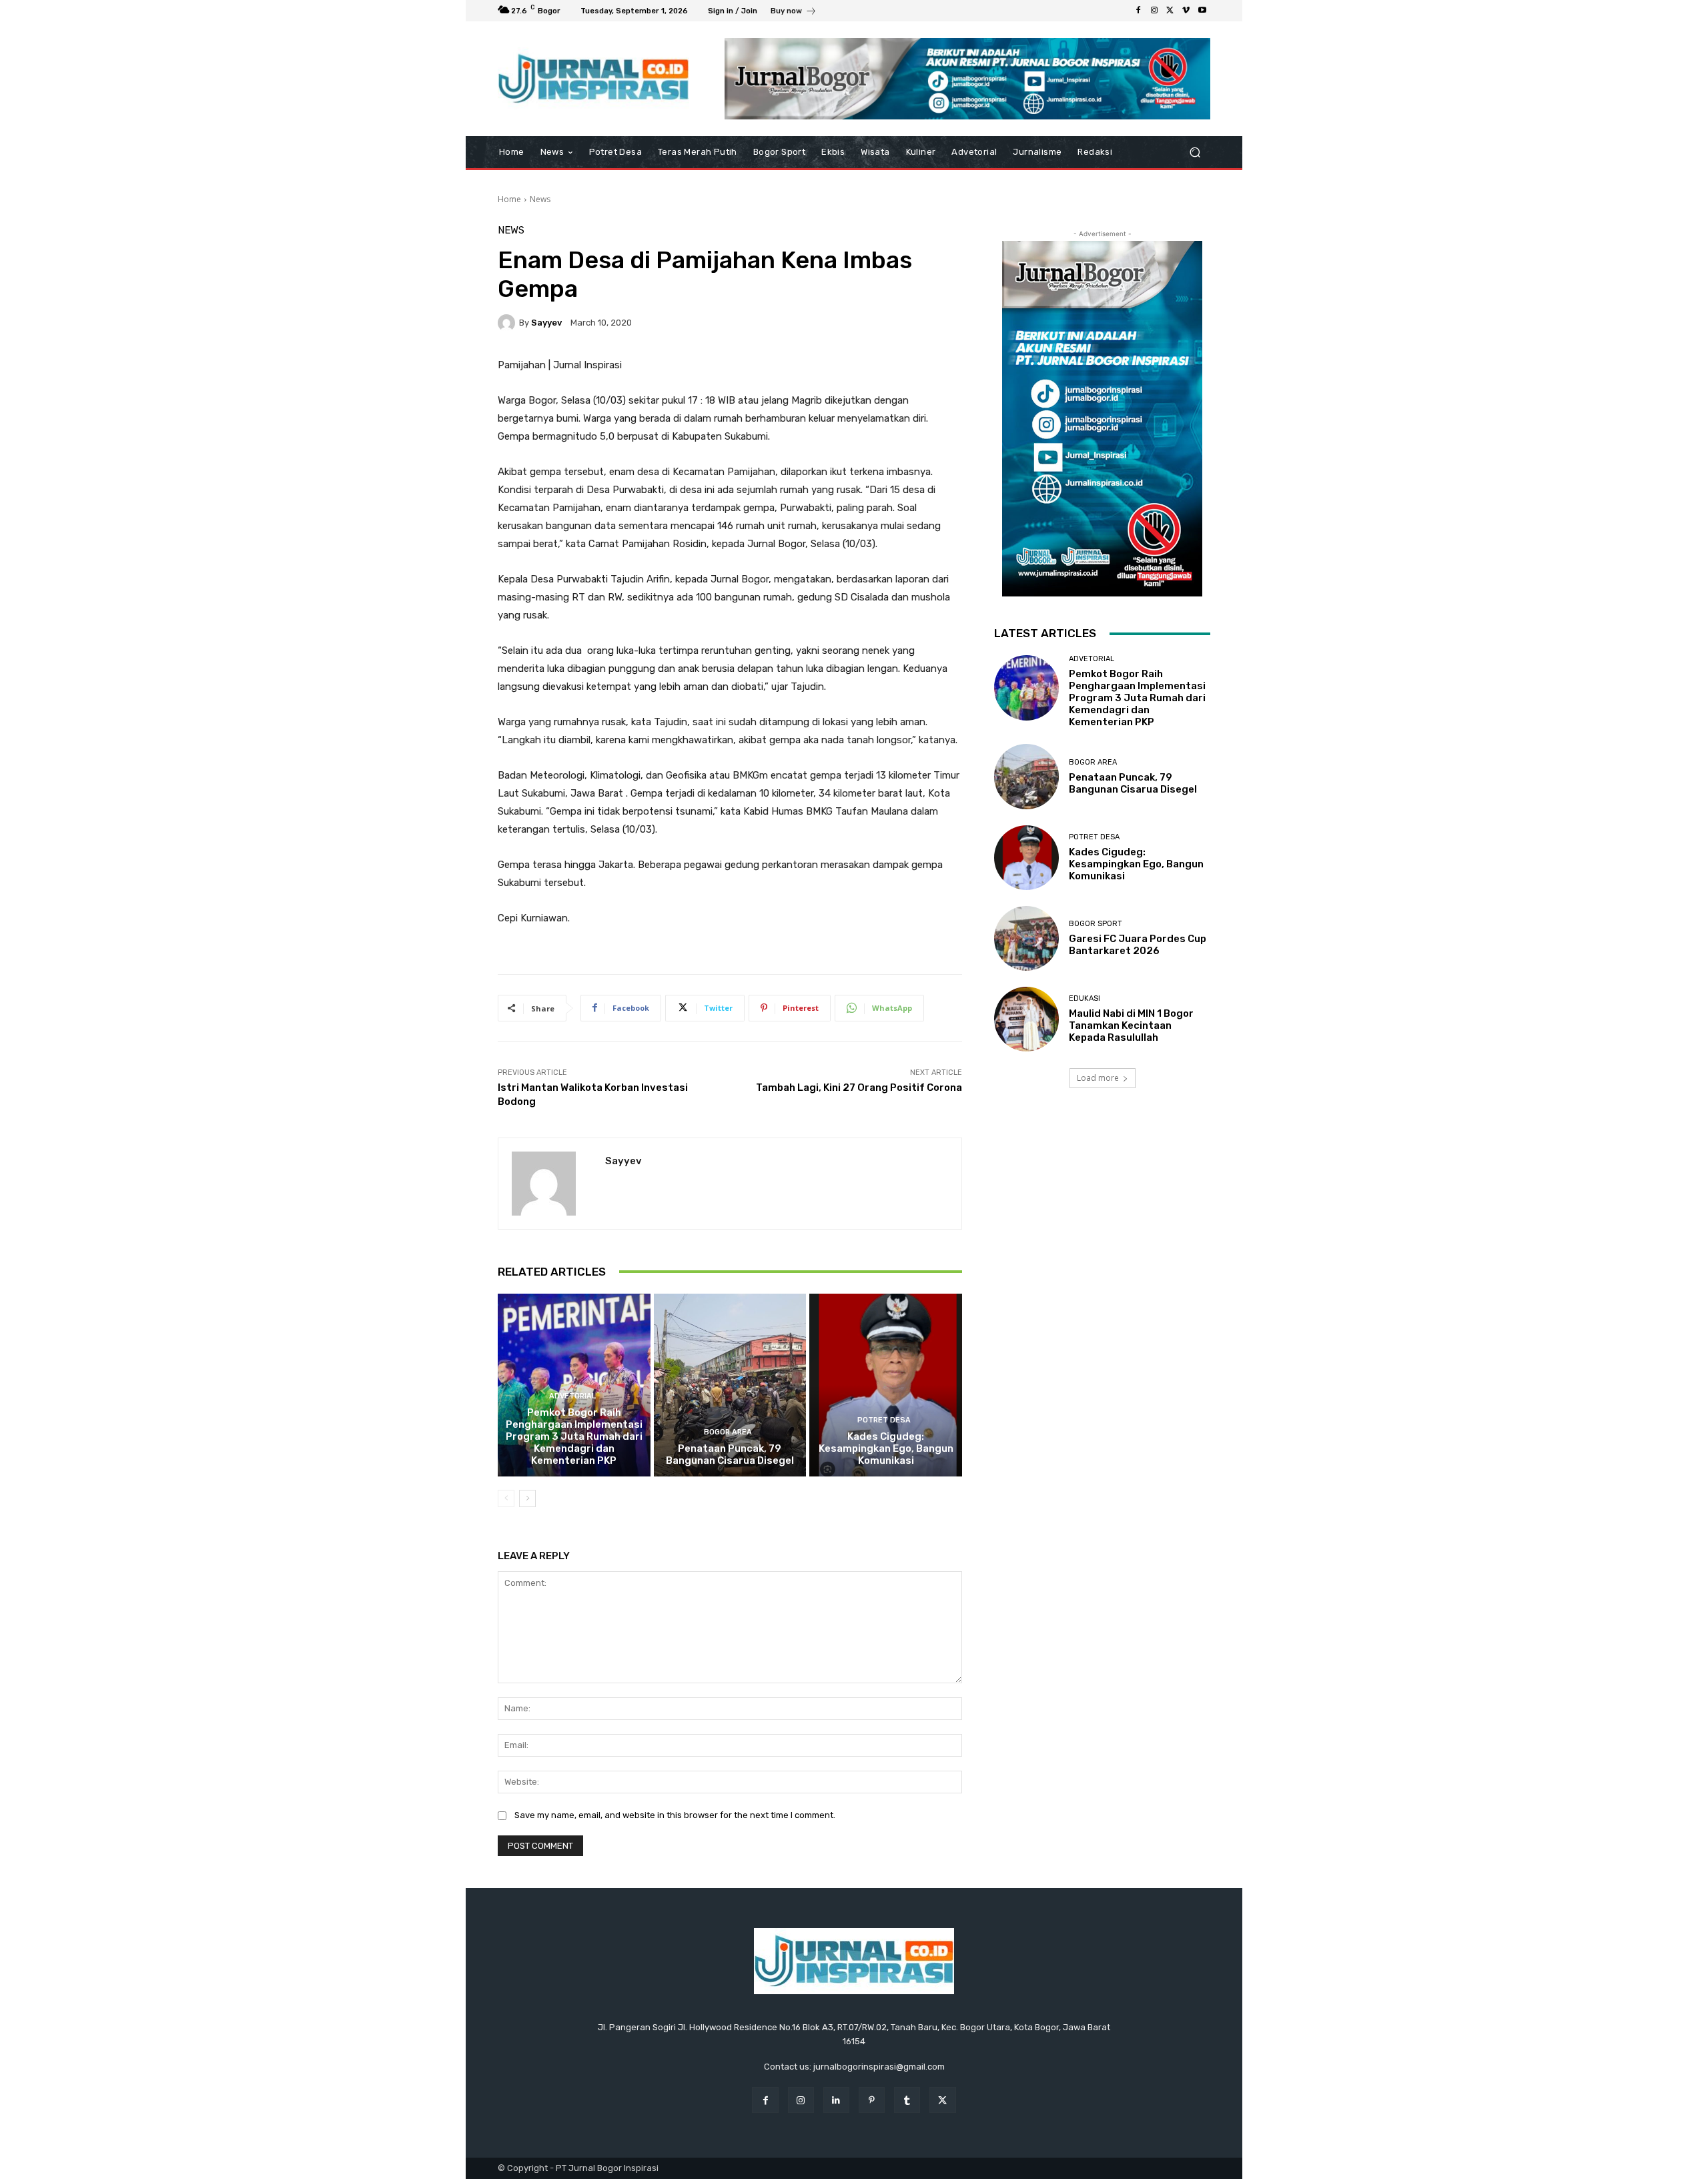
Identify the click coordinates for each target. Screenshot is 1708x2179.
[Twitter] (1170, 11)
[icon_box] (794, 12)
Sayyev (546, 323)
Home (509, 199)
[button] (1195, 152)
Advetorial (572, 1396)
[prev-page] (506, 1498)
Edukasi (1085, 998)
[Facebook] (1138, 11)
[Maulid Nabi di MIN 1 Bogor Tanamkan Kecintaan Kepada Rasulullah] (1026, 1019)
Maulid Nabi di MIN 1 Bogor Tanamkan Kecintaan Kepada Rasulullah (1131, 1025)
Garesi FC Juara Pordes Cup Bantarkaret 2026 (1138, 945)
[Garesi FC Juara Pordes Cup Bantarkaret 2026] (1026, 938)
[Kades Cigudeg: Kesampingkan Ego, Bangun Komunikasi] (886, 1385)
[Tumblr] (907, 2100)
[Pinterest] (872, 2100)
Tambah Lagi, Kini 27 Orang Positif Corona (859, 1087)
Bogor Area (728, 1432)
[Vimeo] (1186, 11)
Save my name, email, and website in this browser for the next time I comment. (675, 1815)
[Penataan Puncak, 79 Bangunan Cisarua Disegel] (730, 1385)
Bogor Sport (1096, 924)
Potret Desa (884, 1420)
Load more (1098, 1078)
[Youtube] (1202, 11)
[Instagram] (1154, 11)
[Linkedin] (836, 2100)
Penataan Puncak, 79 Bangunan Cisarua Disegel (730, 1454)
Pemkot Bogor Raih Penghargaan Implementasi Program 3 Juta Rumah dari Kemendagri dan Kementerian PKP (574, 1436)
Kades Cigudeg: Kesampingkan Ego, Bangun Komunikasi (886, 1448)
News (540, 199)
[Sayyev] (508, 323)
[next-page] (527, 1498)
